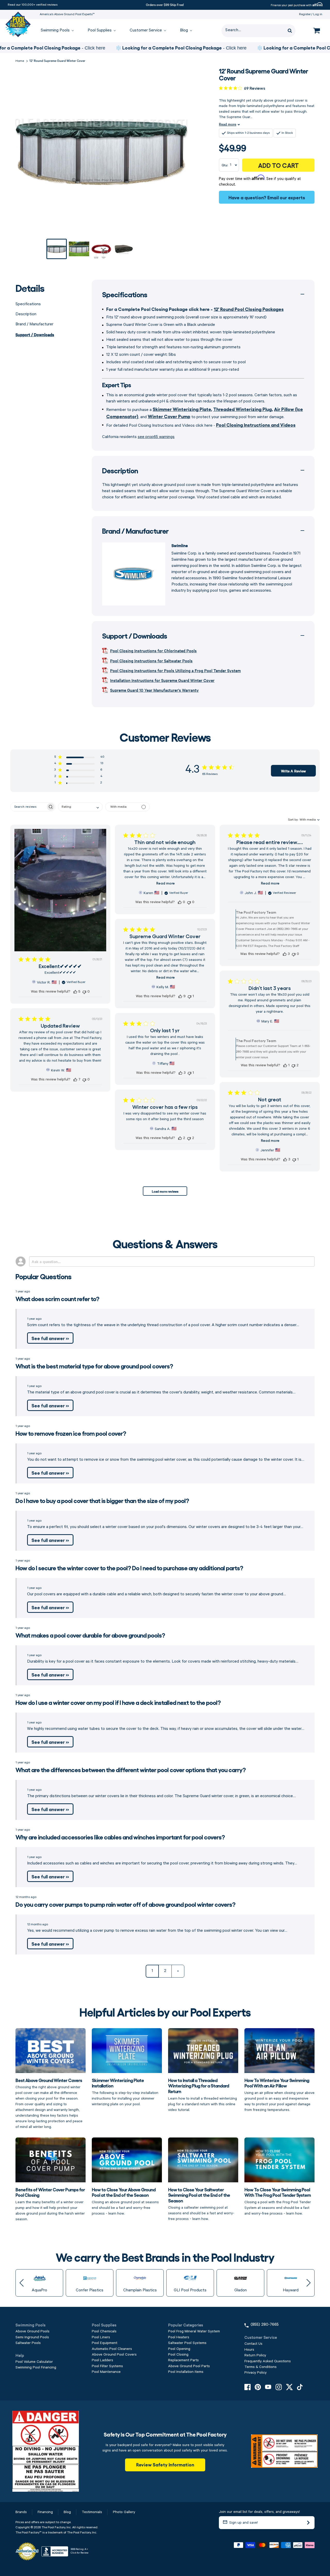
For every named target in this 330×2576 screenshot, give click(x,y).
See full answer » (50, 1338)
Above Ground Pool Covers (114, 2355)
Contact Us (253, 2344)
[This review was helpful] (75, 992)
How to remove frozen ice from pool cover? (71, 1433)
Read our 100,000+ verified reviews (33, 5)
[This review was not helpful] (84, 992)
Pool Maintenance (106, 2372)
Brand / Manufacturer (34, 324)
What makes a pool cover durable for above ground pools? (90, 1635)
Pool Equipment (105, 2343)
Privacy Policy (255, 2373)
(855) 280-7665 (265, 2325)
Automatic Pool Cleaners (112, 2349)
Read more (228, 124)
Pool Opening (179, 2349)
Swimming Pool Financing (36, 2367)
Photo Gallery (124, 2512)
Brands (21, 2512)
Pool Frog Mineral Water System (194, 2331)
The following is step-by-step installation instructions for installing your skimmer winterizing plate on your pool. (125, 2092)
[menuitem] (55, 31)
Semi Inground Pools (32, 2337)
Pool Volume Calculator (34, 2362)
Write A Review (293, 771)
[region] (165, 48)
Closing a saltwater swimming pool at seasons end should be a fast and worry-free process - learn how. (201, 2204)
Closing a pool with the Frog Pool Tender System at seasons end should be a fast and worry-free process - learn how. (278, 2201)
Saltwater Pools (28, 2343)
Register (305, 14)
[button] (79, 758)
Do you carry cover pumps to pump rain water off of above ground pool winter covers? (125, 1904)
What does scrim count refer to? (57, 1298)
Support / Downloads (35, 334)
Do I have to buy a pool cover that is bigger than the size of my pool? (102, 1500)
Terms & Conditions (261, 2367)
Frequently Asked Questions (268, 2361)
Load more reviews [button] (165, 1191)
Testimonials (92, 2512)
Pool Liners (101, 2337)
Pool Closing (178, 2355)
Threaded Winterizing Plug (242, 409)
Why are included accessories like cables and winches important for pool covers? (120, 1837)
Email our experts (286, 197)
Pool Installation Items (186, 2372)
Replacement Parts (183, 2360)
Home (20, 61)
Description (26, 314)
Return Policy (255, 2355)
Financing (45, 2512)
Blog (67, 2512)
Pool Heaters (179, 2337)
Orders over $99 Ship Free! (165, 4)
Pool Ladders (102, 2360)
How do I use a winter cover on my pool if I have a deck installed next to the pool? (118, 1702)
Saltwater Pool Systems (187, 2343)
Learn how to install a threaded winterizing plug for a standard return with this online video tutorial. (203, 2095)
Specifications (28, 304)
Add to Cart (278, 165)
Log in (318, 14)
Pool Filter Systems (107, 2366)
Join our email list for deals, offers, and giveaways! (259, 2512)
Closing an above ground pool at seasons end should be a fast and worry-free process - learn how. (125, 2201)
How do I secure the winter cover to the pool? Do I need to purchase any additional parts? (129, 1568)
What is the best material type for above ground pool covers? (94, 1366)
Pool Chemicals (104, 2331)
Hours (249, 2350)
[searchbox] (28, 807)
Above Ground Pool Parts (189, 2366)
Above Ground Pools (32, 2331)
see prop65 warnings (156, 437)
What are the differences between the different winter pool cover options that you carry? (131, 1769)
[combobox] (80, 807)
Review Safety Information (165, 2464)
